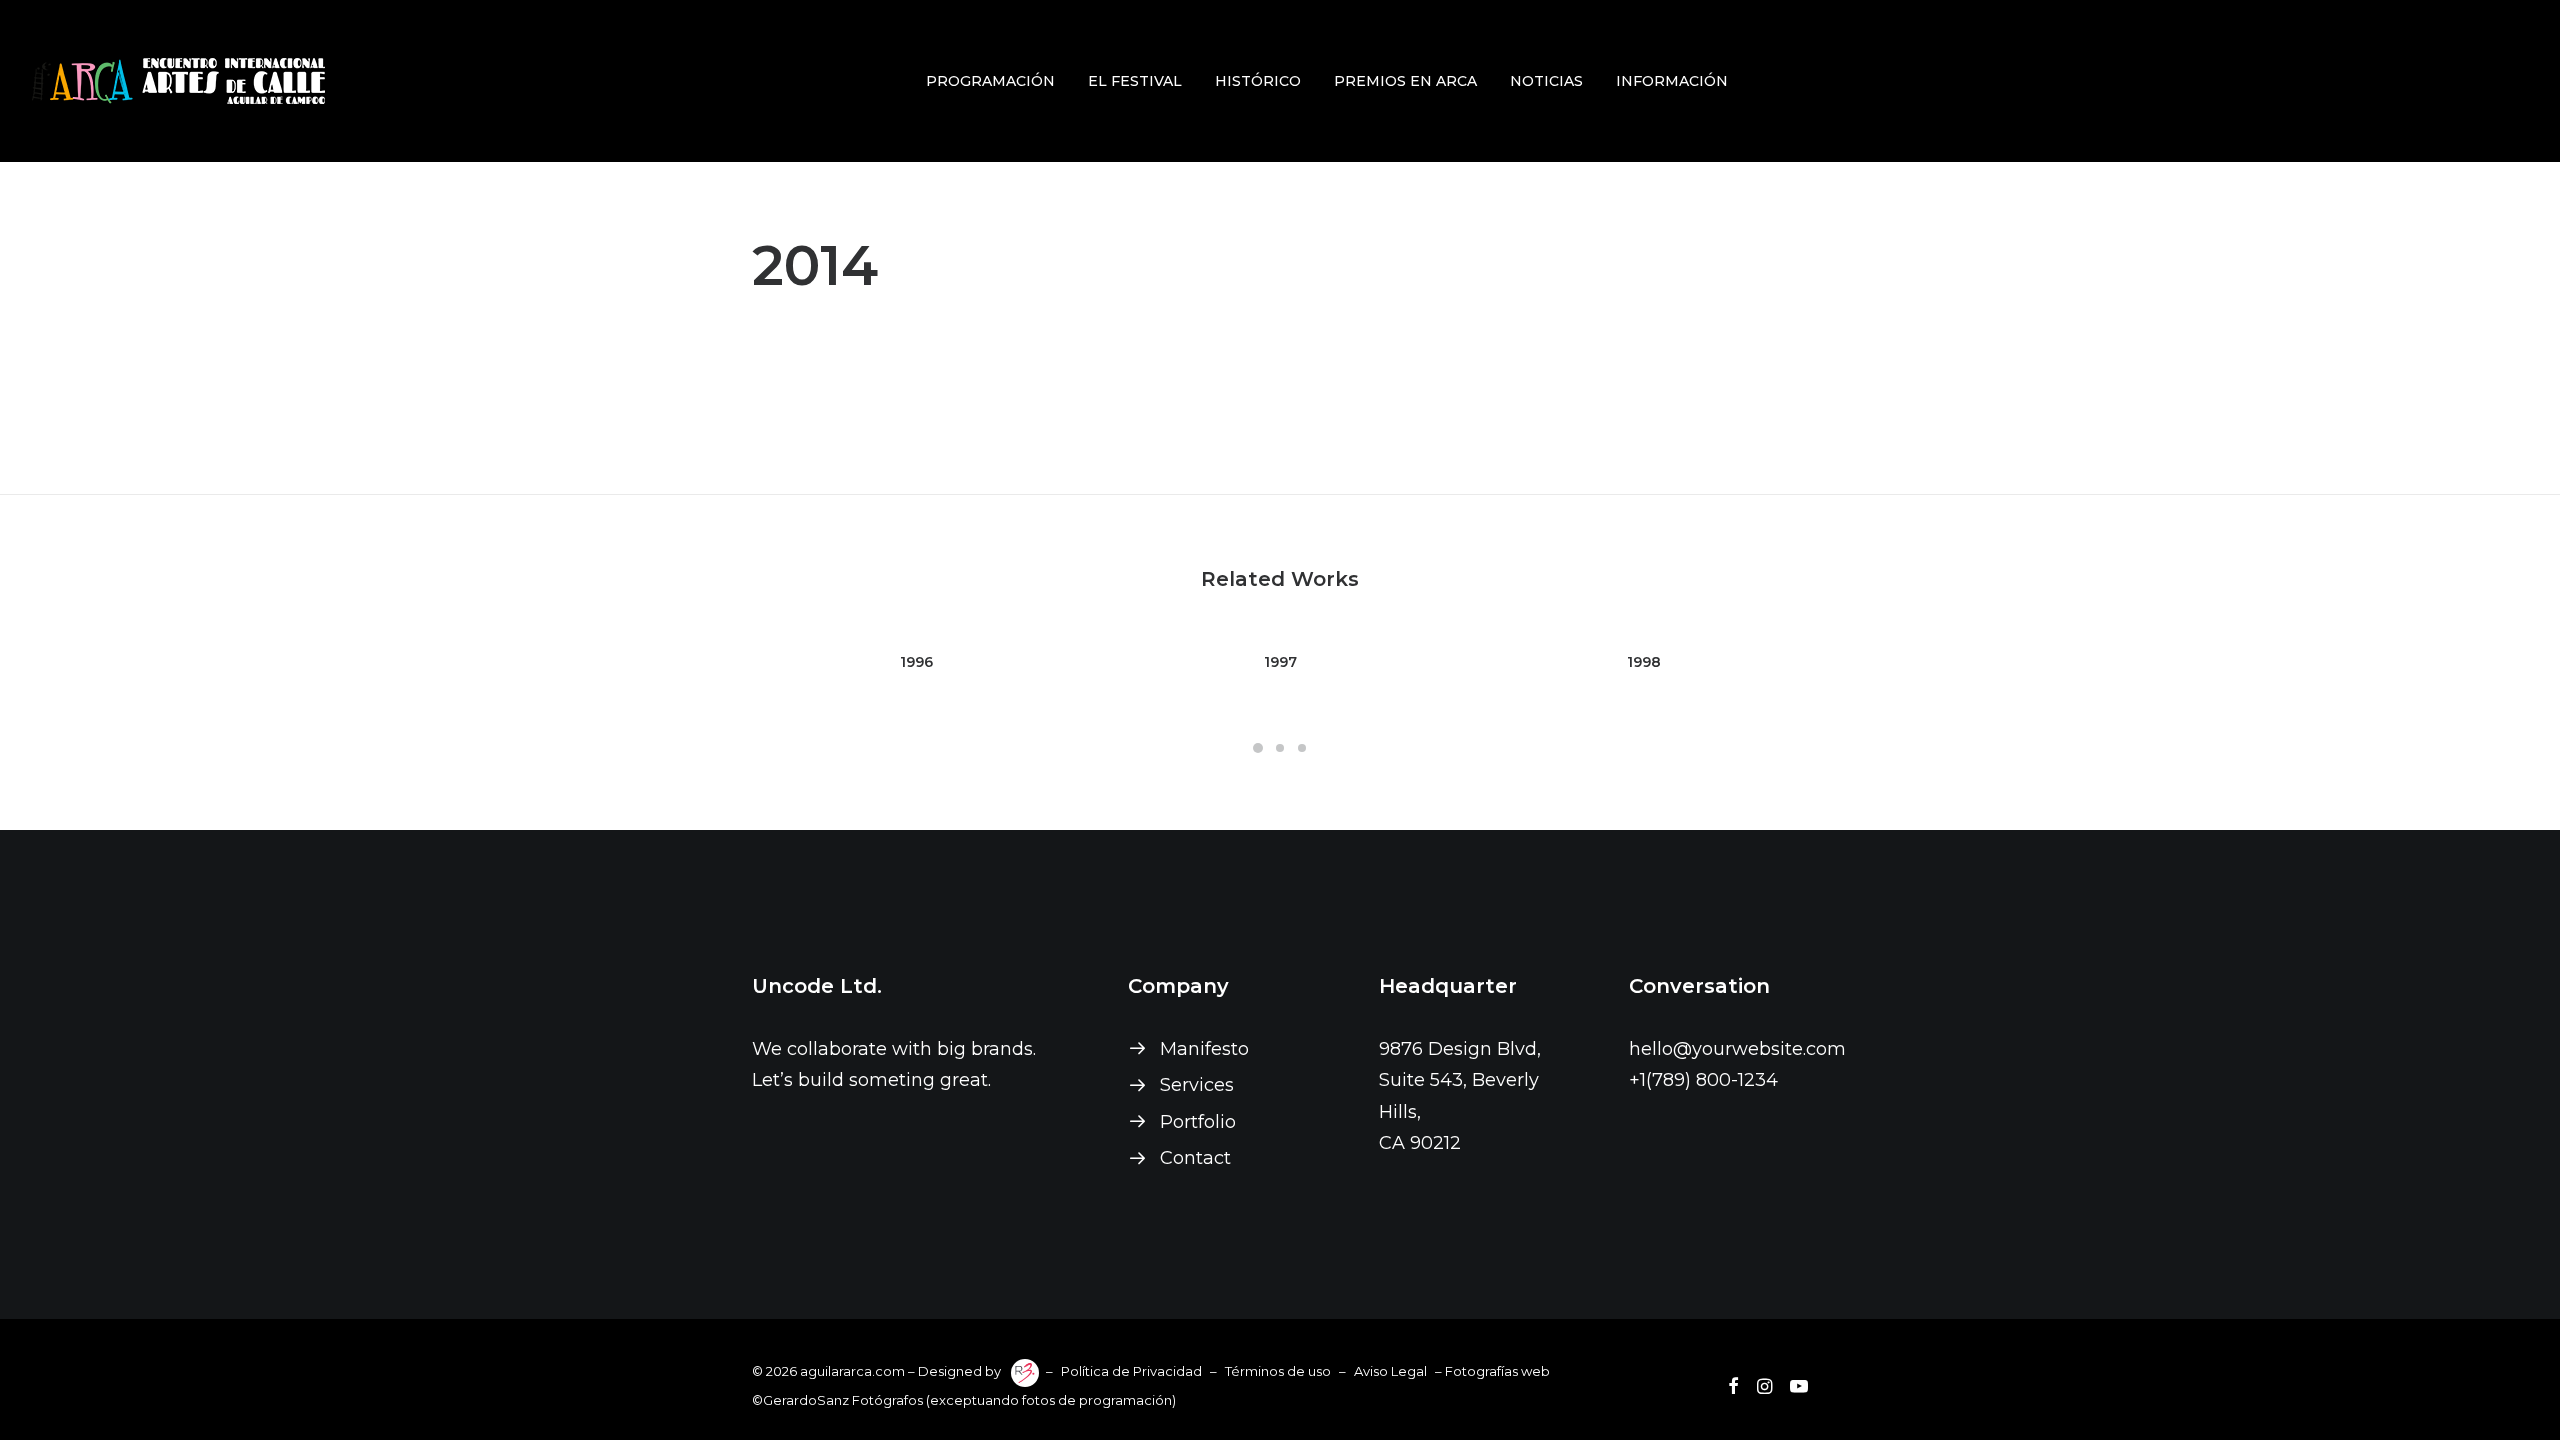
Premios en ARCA (1405, 81)
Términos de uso (1278, 1371)
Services (1197, 1085)
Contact (1195, 1158)
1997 (1280, 662)
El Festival (1135, 81)
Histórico (1258, 81)
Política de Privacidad (1131, 1371)
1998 (1644, 662)
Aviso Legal (1390, 1371)
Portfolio (1198, 1122)
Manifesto (1204, 1049)
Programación (990, 81)
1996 (916, 662)
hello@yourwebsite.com (1737, 1049)
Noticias (1546, 81)
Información (1672, 81)
